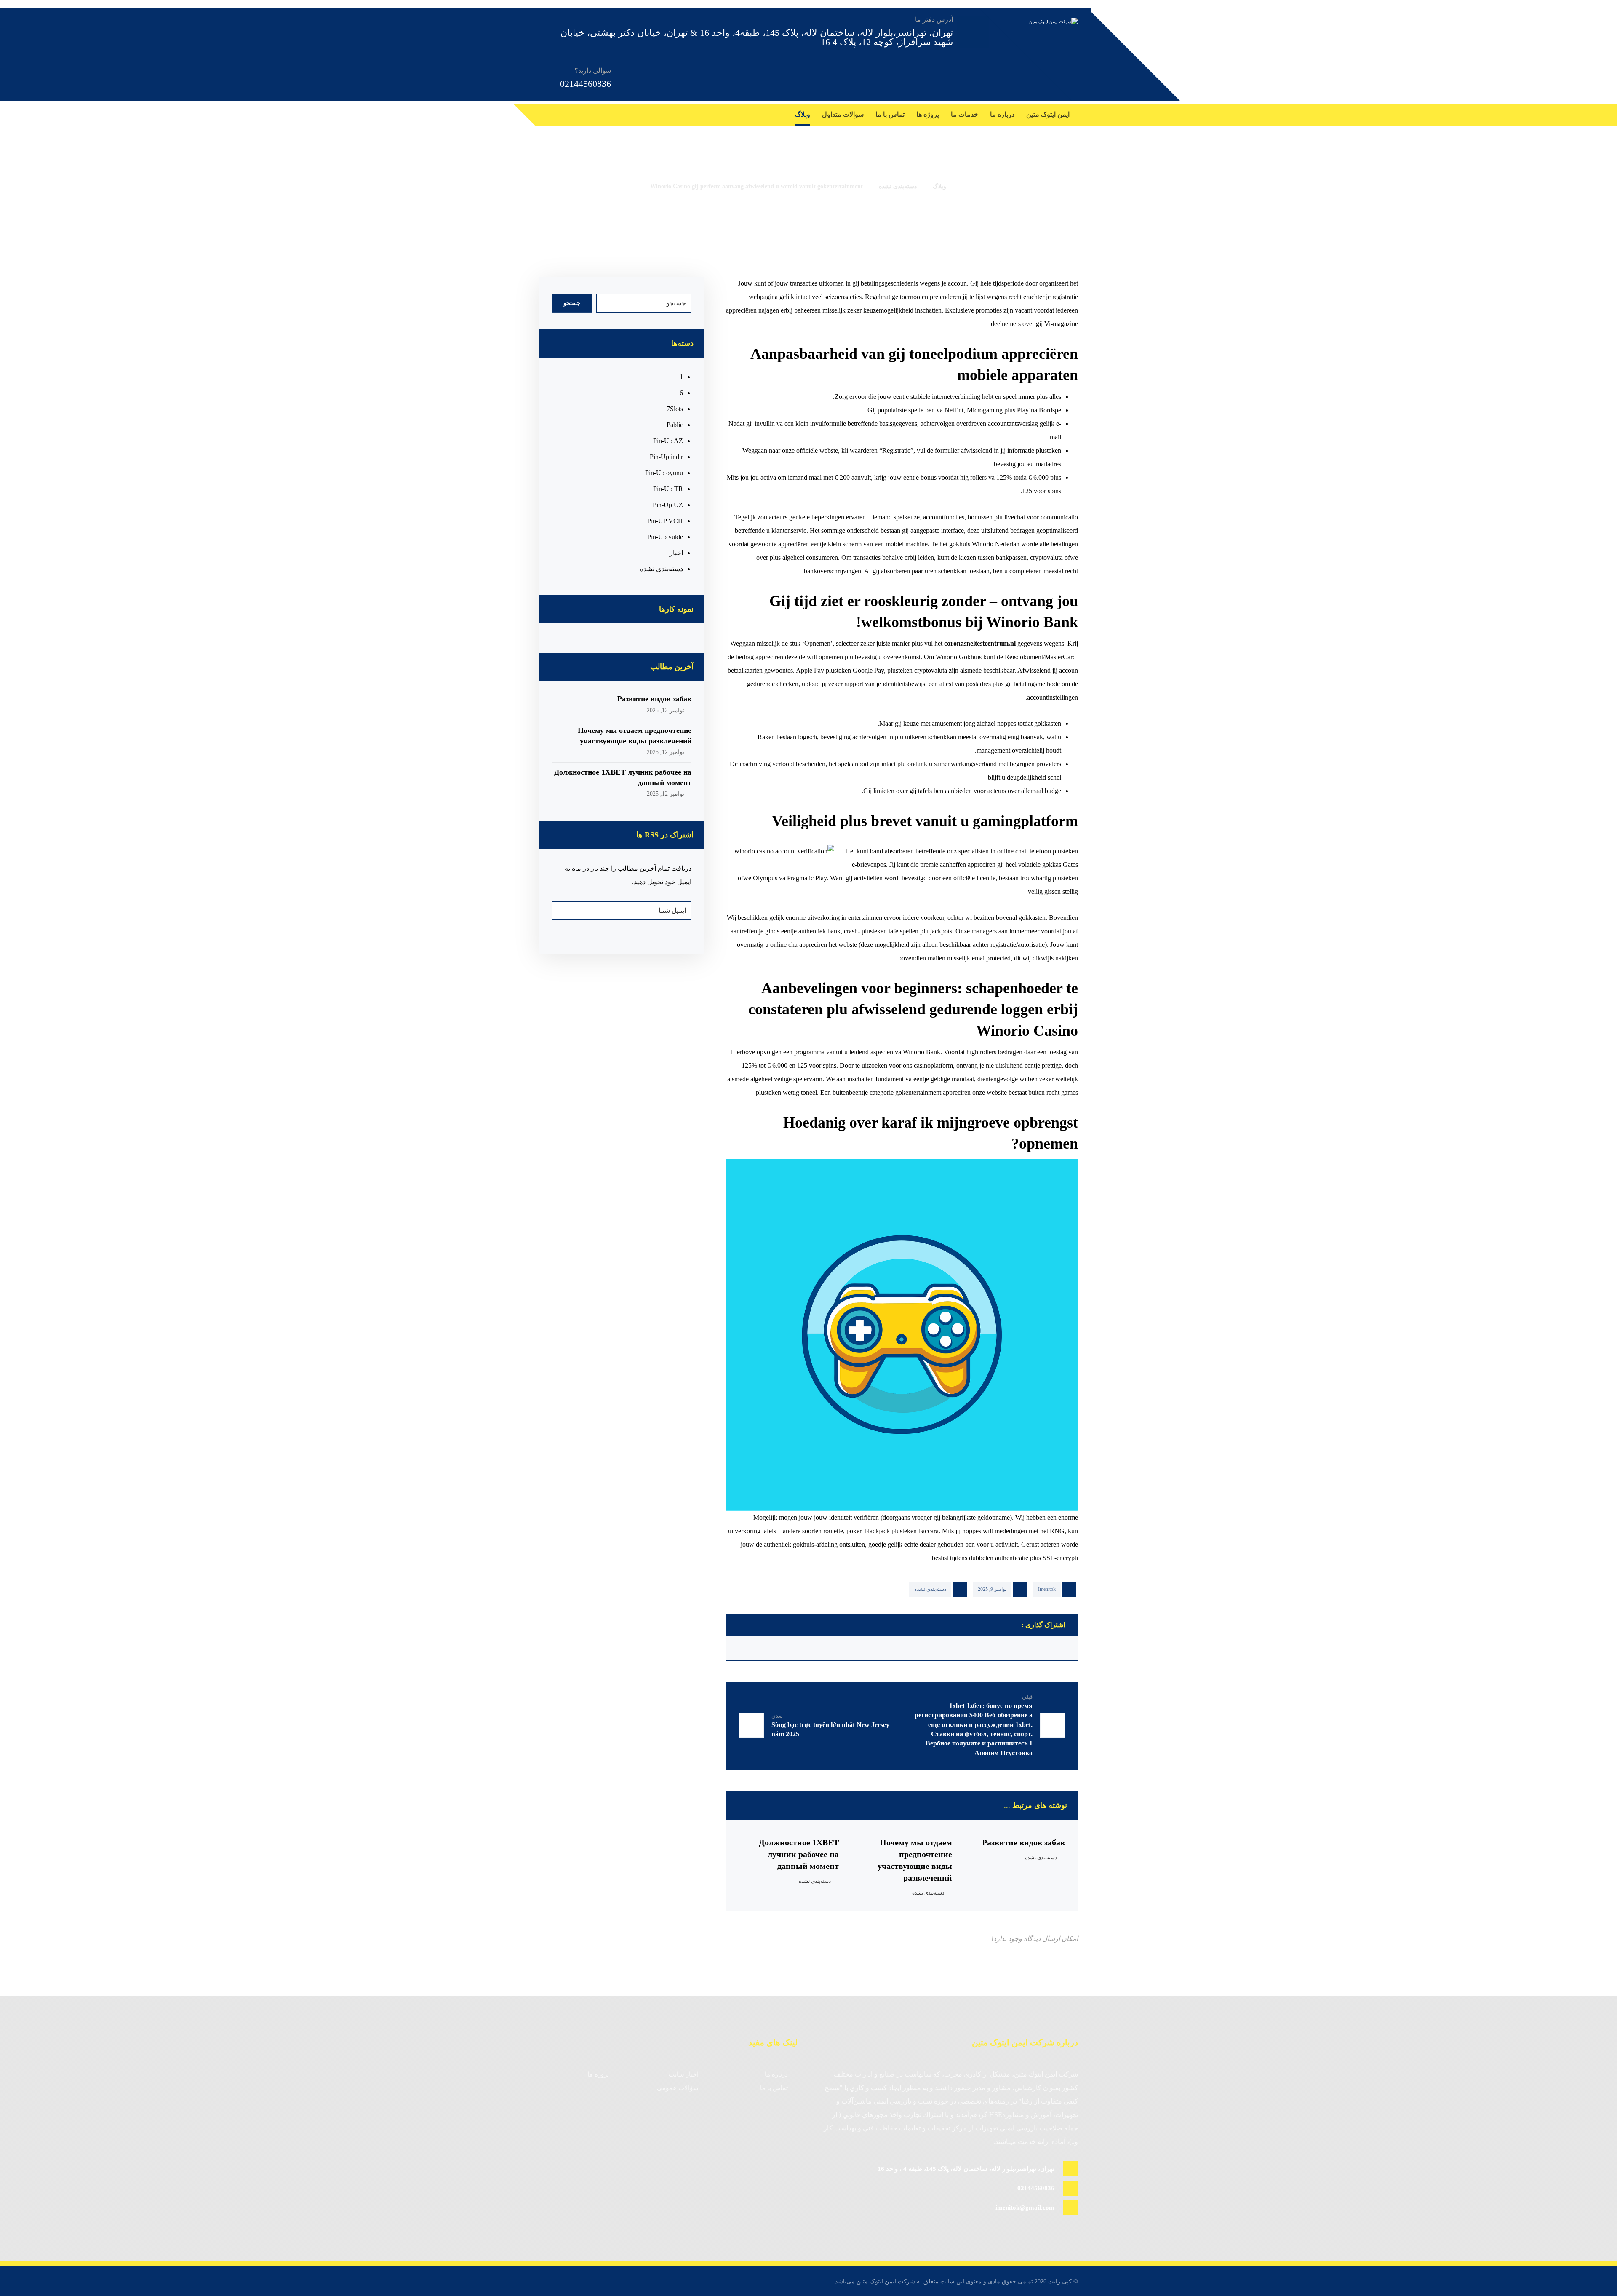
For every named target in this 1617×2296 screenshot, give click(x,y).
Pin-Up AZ (668, 441)
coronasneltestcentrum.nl (980, 643)
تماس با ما (774, 2088)
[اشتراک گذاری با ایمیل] (752, 1648)
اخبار (676, 553)
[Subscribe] (563, 911)
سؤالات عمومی (678, 2088)
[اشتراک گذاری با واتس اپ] (795, 1648)
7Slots (675, 409)
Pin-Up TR (668, 489)
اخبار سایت (684, 2074)
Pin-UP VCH (665, 521)
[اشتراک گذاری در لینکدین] (838, 1648)
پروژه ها (598, 2074)
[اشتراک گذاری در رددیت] (923, 1648)
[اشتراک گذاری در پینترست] (966, 1648)
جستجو (572, 303)
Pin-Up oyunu (664, 473)
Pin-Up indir (666, 457)
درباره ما (776, 2074)
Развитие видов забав (654, 699)
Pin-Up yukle (665, 537)
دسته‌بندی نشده (930, 1589)
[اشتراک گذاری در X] (1009, 1648)
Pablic (675, 425)
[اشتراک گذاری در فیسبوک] (1052, 1648)
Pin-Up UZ (668, 505)
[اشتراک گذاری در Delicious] (881, 1648)
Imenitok (1047, 1589)
